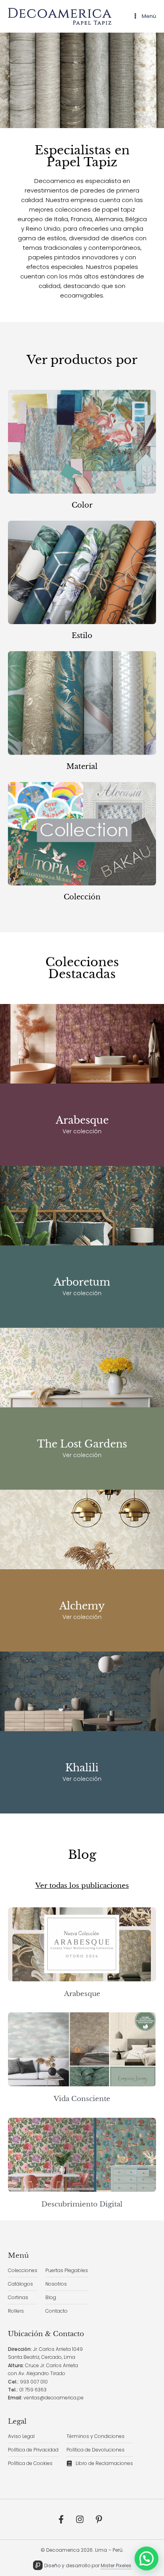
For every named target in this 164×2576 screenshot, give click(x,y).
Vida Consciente (82, 2099)
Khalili (82, 1768)
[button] (146, 2558)
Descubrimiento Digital (82, 2204)
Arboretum (82, 1282)
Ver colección (82, 1131)
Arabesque (82, 1120)
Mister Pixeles (116, 2565)
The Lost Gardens (82, 1444)
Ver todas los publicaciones (82, 1886)
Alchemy (82, 1606)
